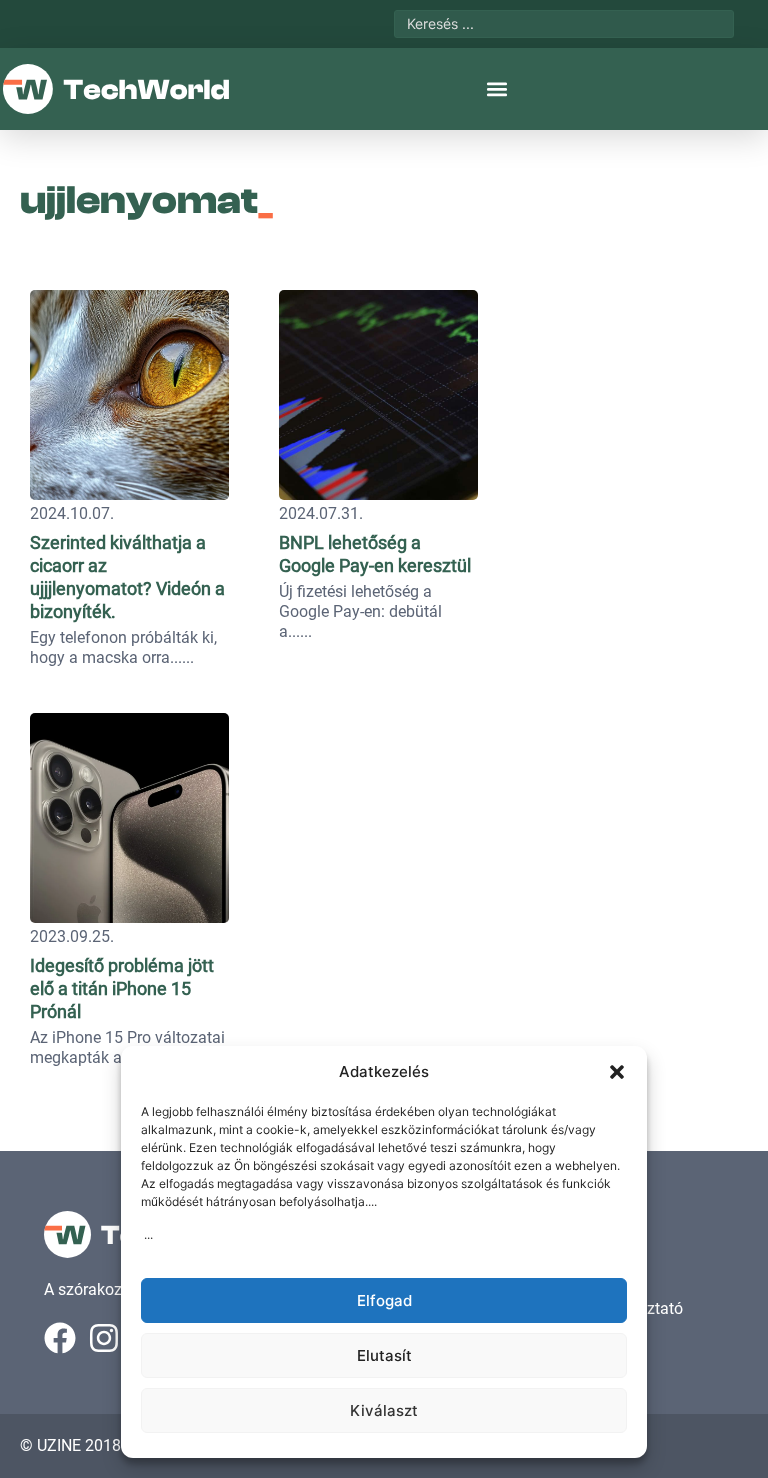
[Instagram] (104, 1338)
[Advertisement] (628, 405)
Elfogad (384, 1300)
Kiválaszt (384, 1410)
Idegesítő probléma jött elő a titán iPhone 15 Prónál (122, 988)
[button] (617, 1072)
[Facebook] (60, 1338)
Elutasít (384, 1355)
